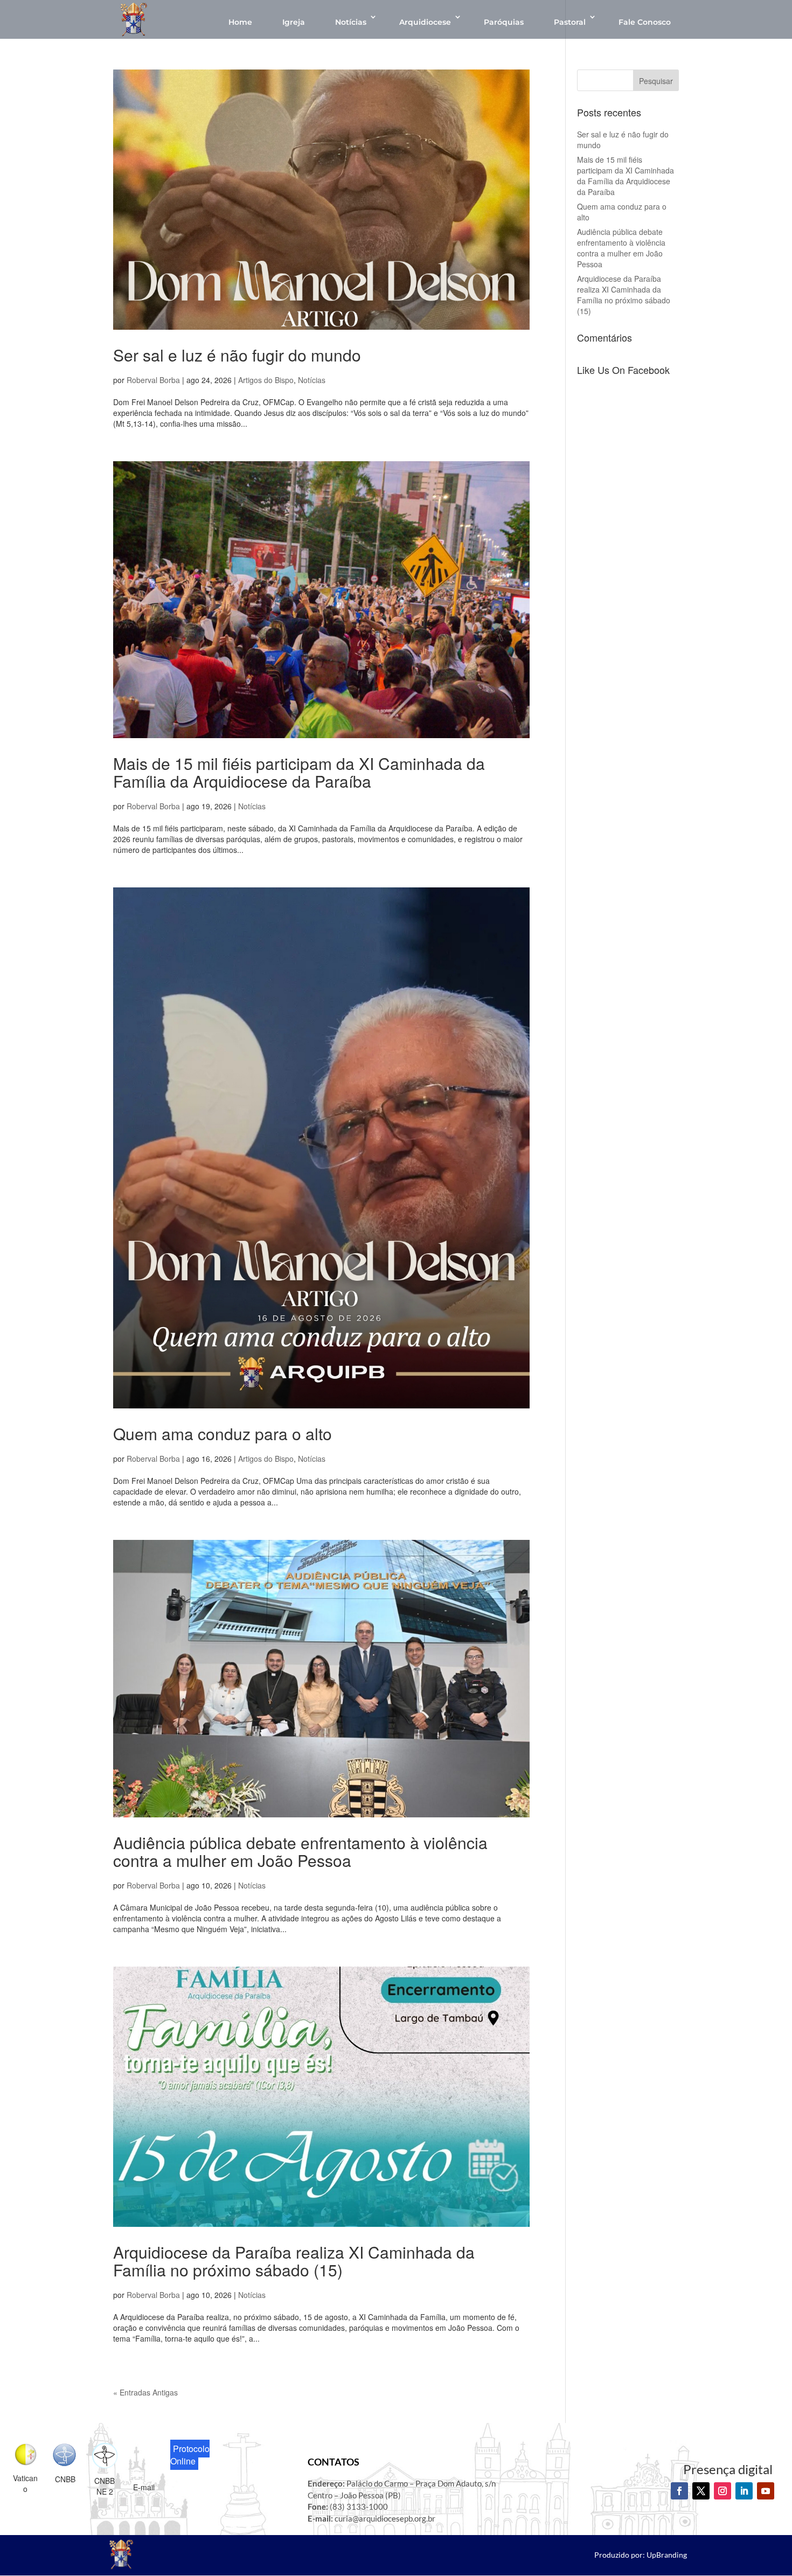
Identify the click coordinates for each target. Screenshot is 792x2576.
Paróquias (504, 22)
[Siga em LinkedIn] (744, 2491)
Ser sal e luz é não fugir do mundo (237, 355)
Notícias (351, 22)
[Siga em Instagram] (722, 2491)
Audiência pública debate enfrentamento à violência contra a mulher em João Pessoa (300, 1851)
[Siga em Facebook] (679, 2491)
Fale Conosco (645, 22)
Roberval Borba (153, 380)
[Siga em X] (701, 2491)
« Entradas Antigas (145, 2392)
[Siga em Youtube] (766, 2491)
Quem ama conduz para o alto (223, 1433)
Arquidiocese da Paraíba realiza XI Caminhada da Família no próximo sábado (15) (294, 2261)
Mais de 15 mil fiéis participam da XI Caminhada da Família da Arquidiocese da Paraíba (299, 772)
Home (240, 22)
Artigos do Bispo (266, 380)
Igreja (294, 22)
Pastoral (570, 22)
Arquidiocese (425, 22)
